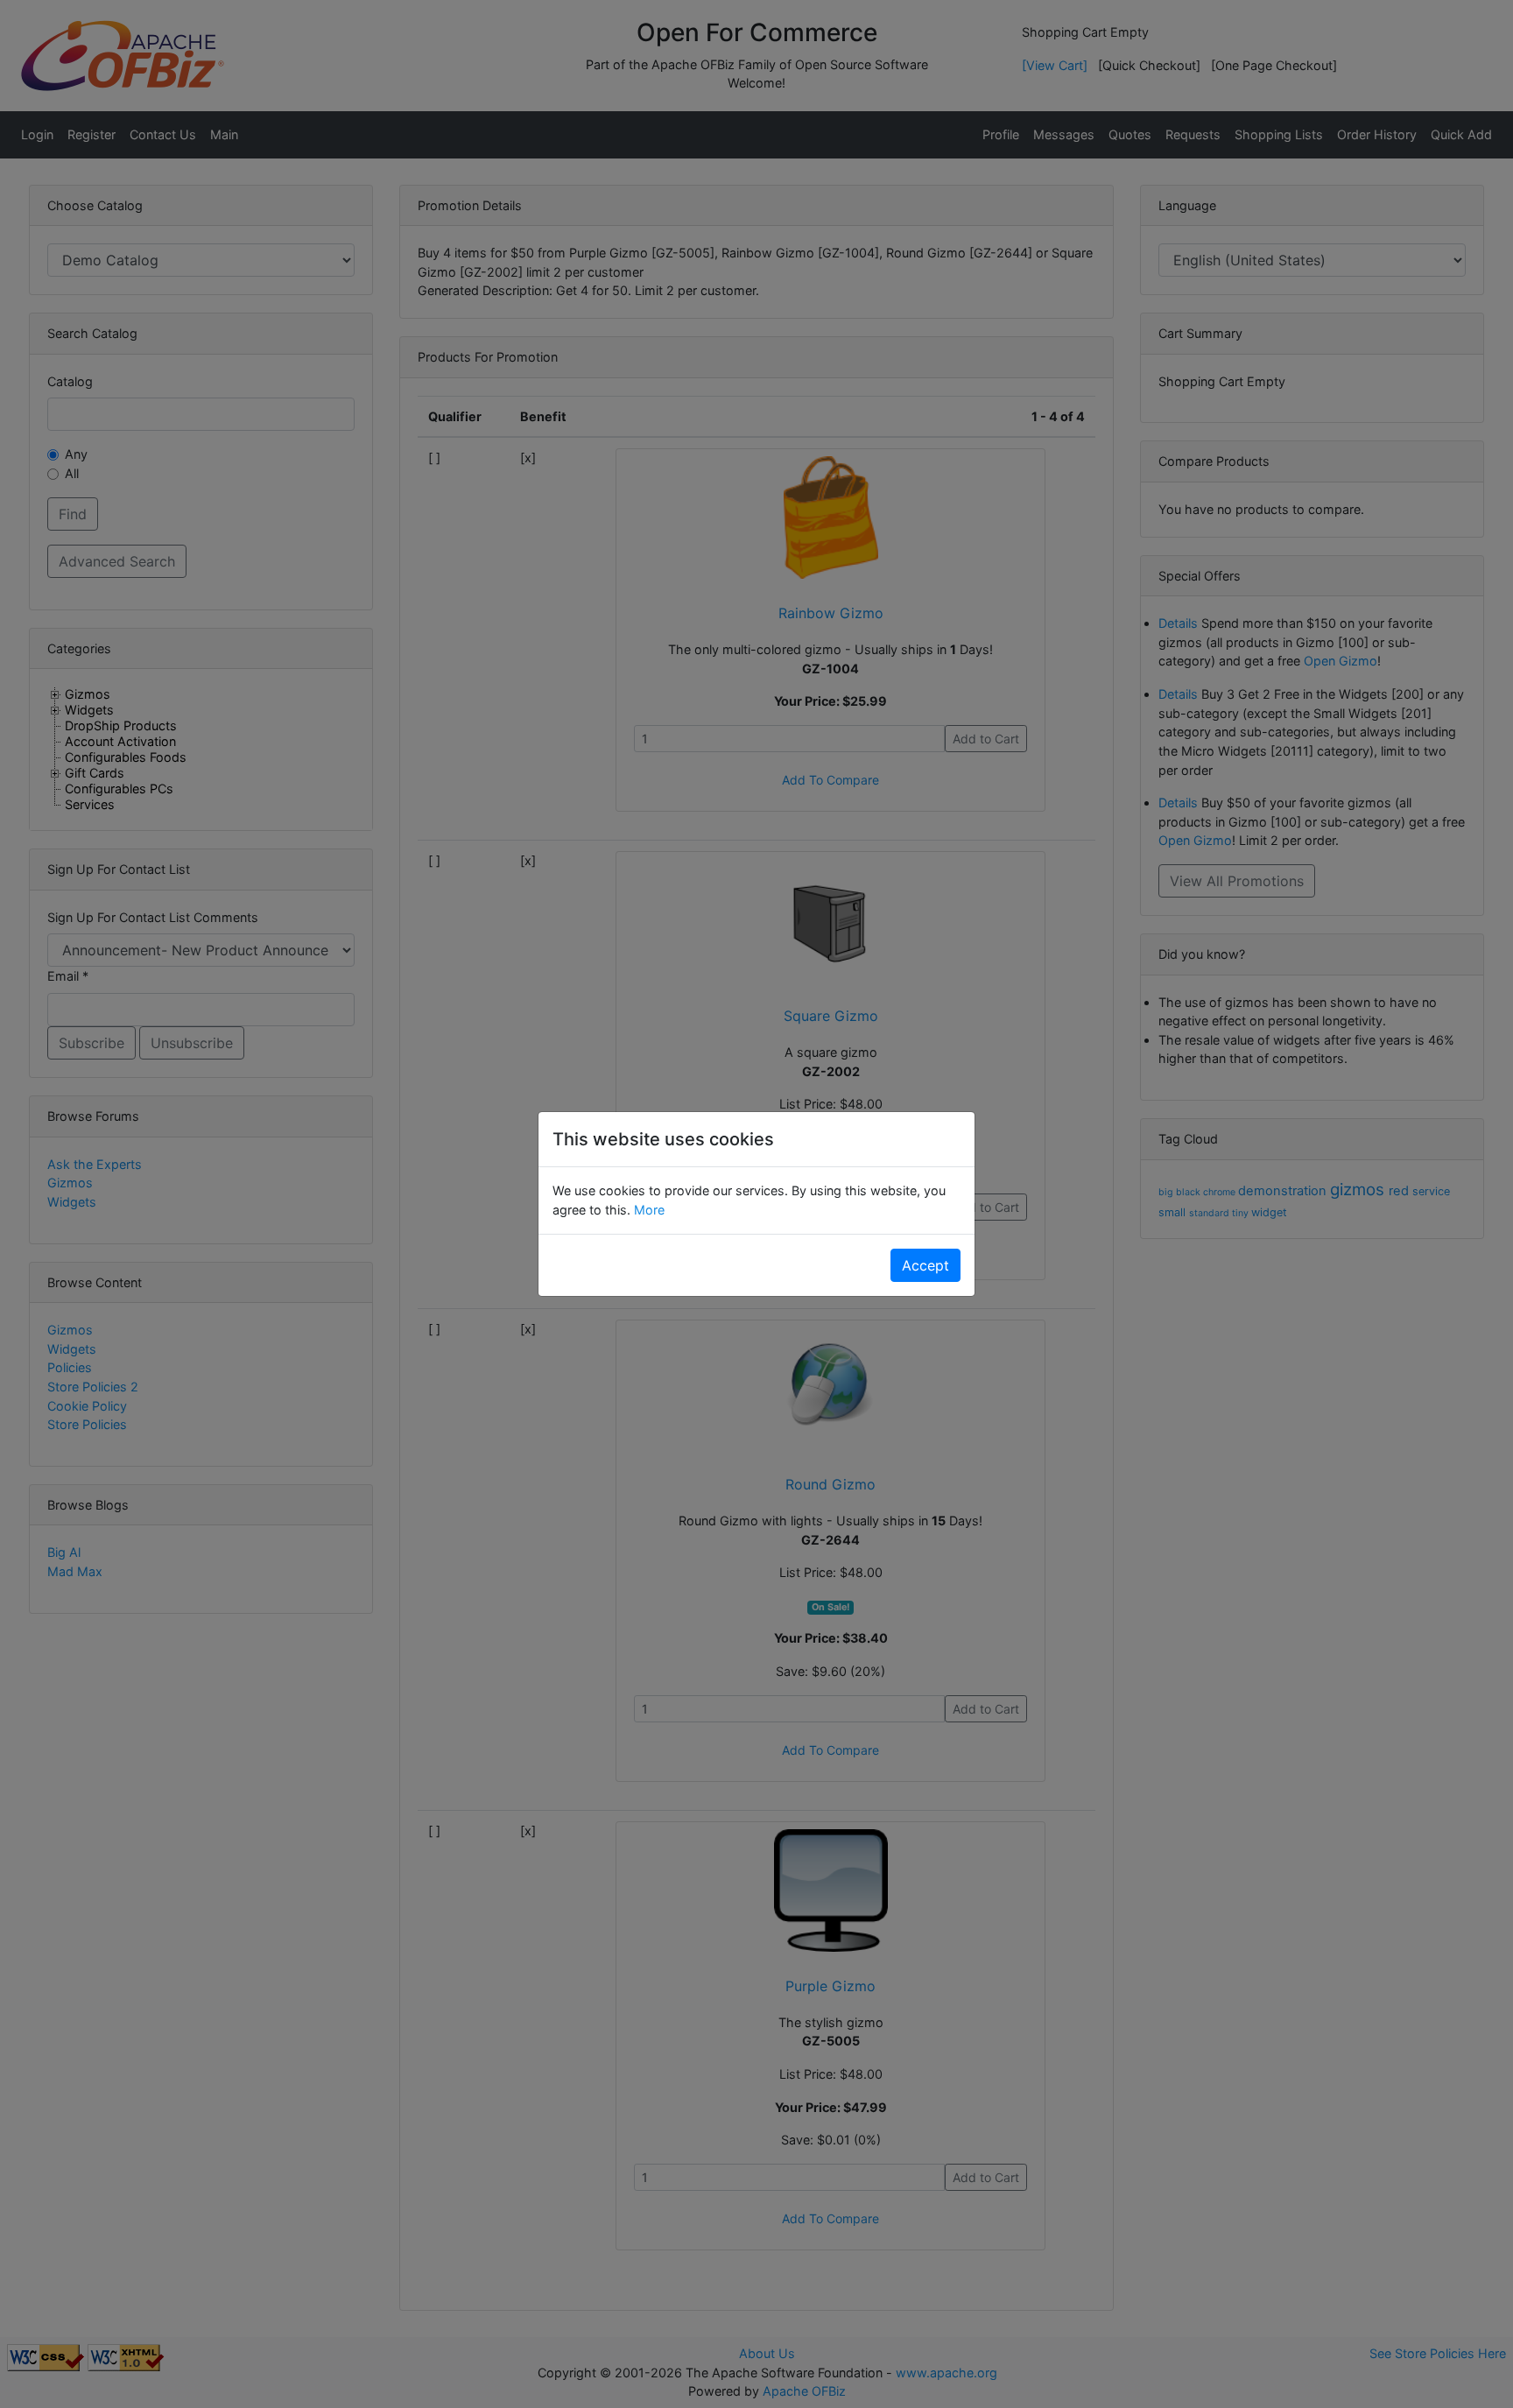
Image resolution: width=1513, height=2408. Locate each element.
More (647, 1210)
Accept (925, 1265)
